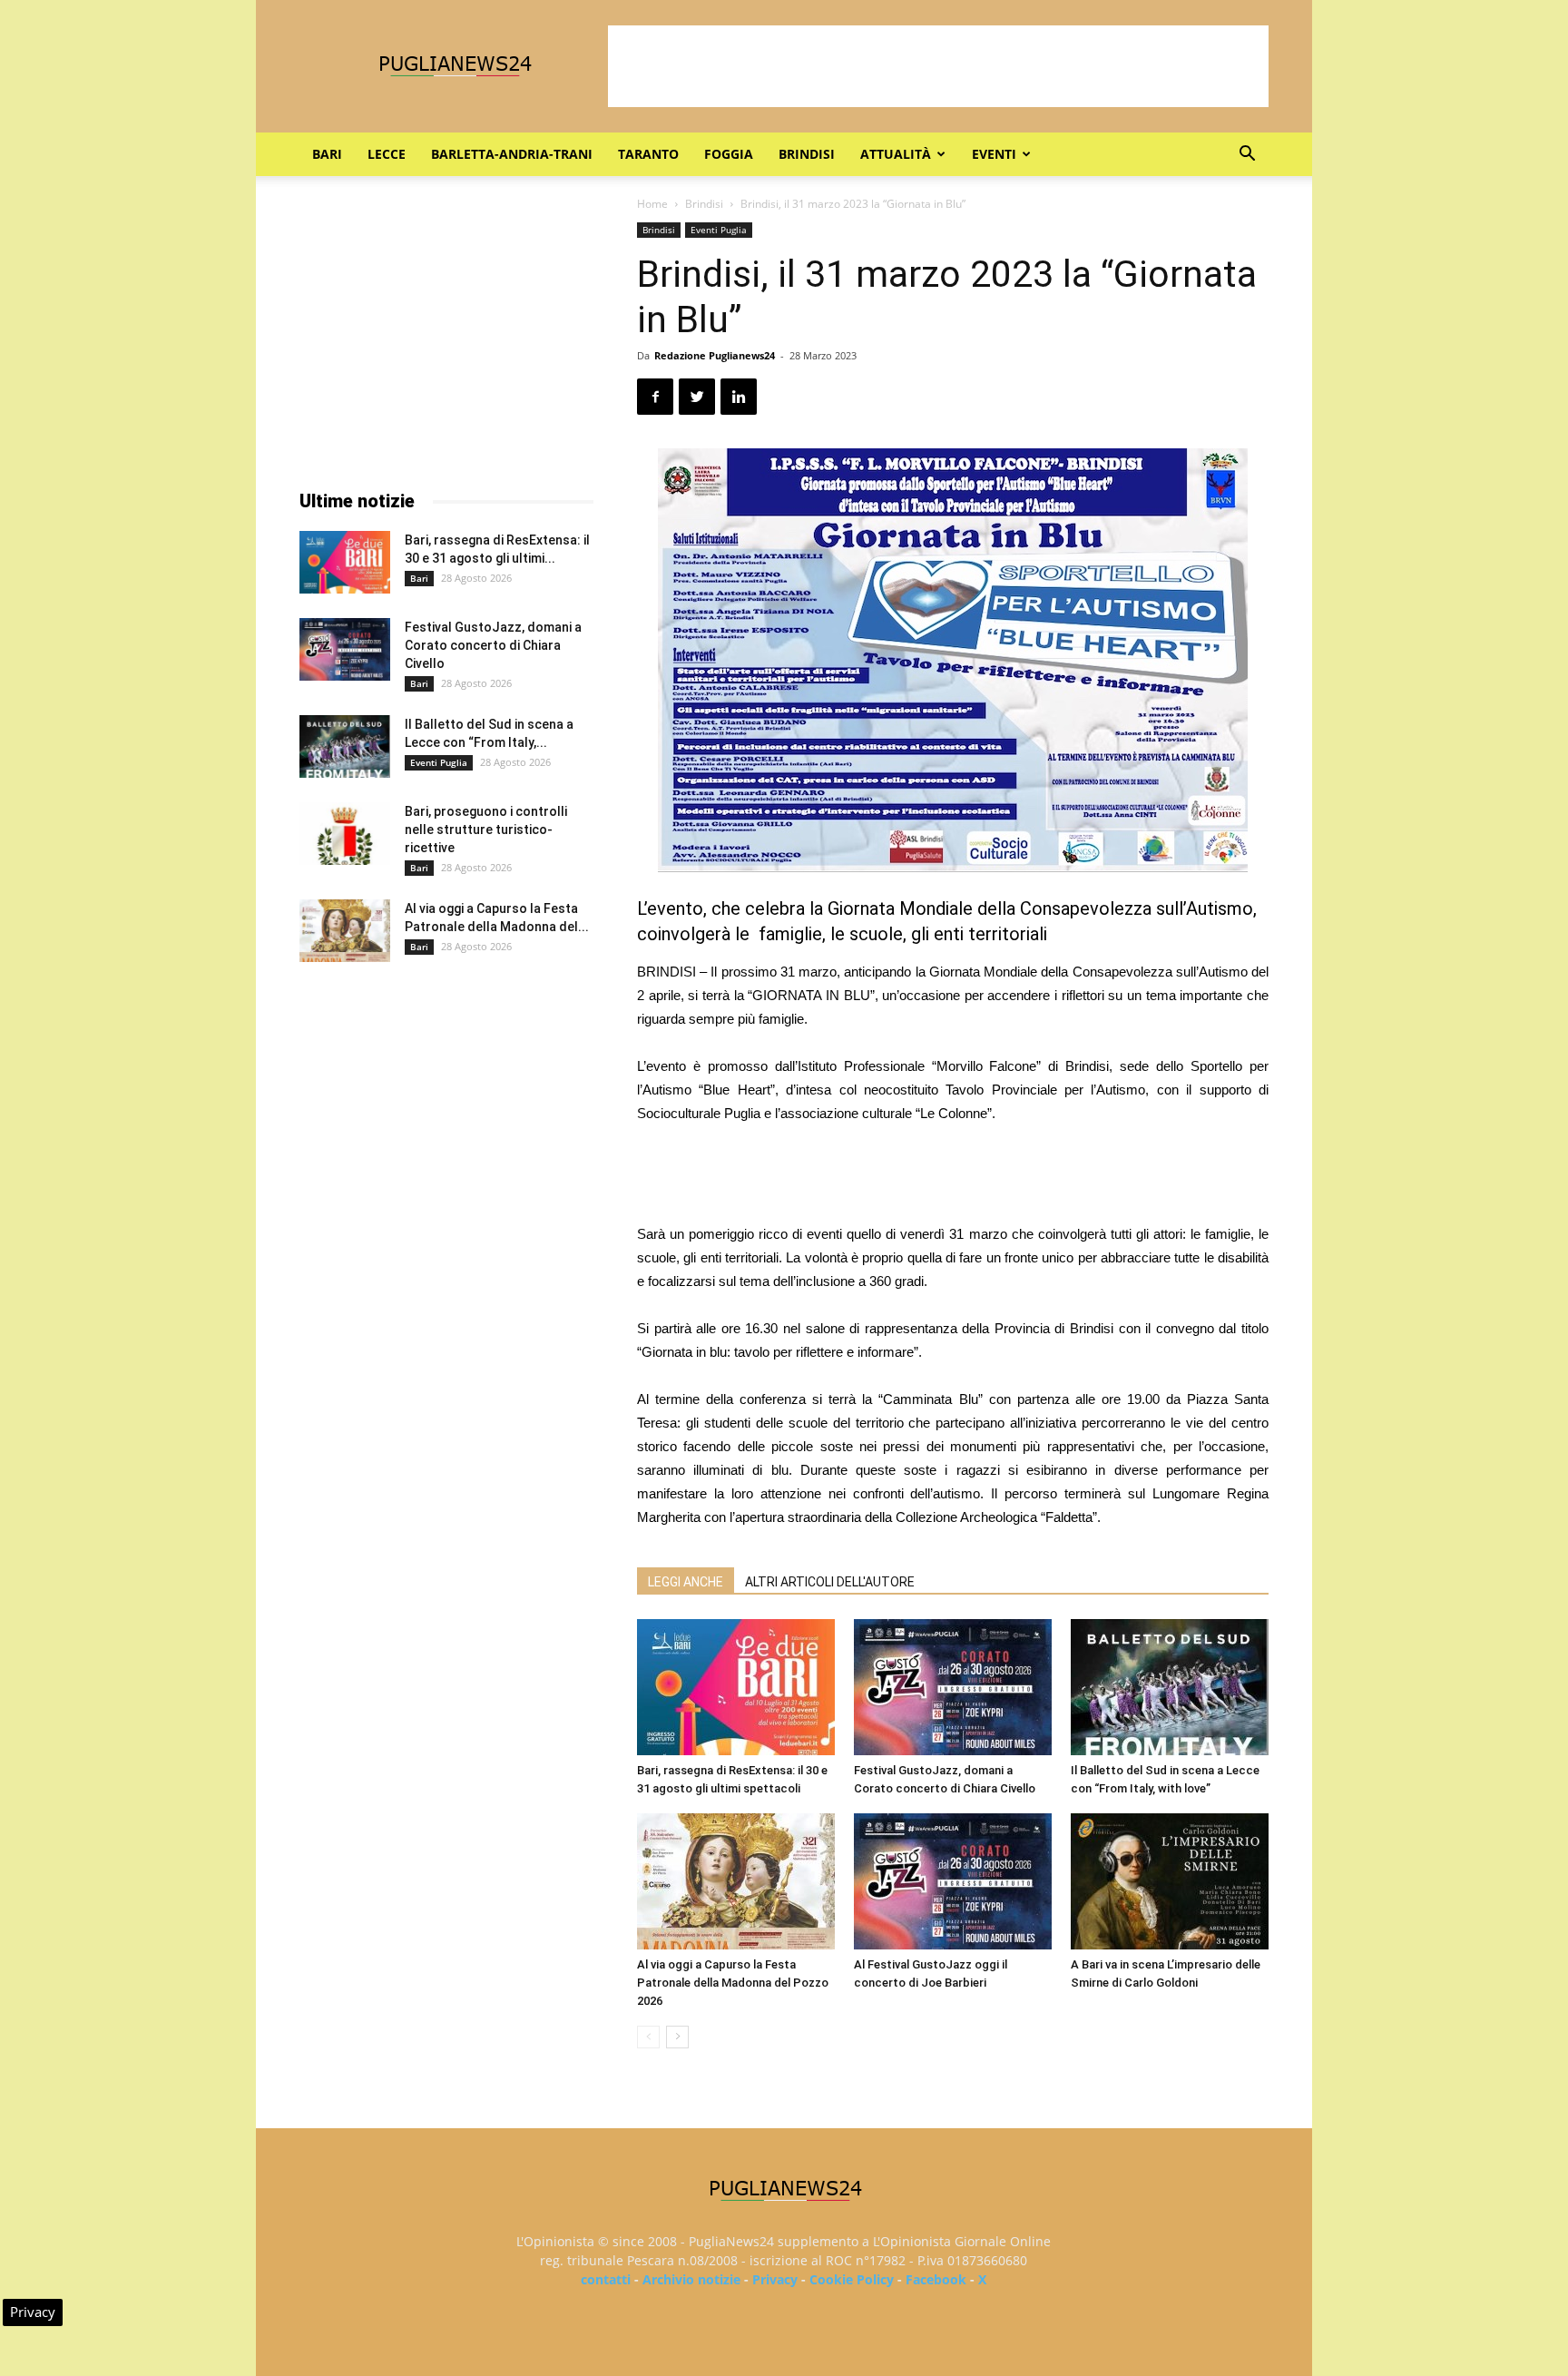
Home (652, 204)
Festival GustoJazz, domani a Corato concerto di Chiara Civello (493, 645)
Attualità (896, 154)
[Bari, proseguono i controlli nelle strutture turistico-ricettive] (345, 834)
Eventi (994, 154)
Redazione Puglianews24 (715, 355)
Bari (327, 154)
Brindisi (807, 154)
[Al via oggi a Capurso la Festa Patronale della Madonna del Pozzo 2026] (736, 1881)
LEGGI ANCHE (686, 1582)
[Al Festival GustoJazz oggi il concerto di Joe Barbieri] (953, 1881)
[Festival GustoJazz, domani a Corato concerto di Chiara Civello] (953, 1687)
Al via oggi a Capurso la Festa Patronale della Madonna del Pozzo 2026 (733, 1983)
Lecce (387, 154)
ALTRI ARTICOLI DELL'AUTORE (830, 1582)
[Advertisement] (938, 66)
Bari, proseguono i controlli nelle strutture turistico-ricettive (486, 830)
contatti (606, 2279)
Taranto (648, 154)
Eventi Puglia (719, 230)
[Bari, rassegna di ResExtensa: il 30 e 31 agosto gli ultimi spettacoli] (736, 1687)
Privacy (775, 2279)
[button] (1247, 156)
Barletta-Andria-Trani (512, 154)
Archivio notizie (691, 2279)
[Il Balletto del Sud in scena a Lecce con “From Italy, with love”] (1170, 1687)
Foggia (729, 154)
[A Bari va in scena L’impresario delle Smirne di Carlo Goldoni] (1170, 1881)
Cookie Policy (852, 2279)
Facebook (936, 2279)
